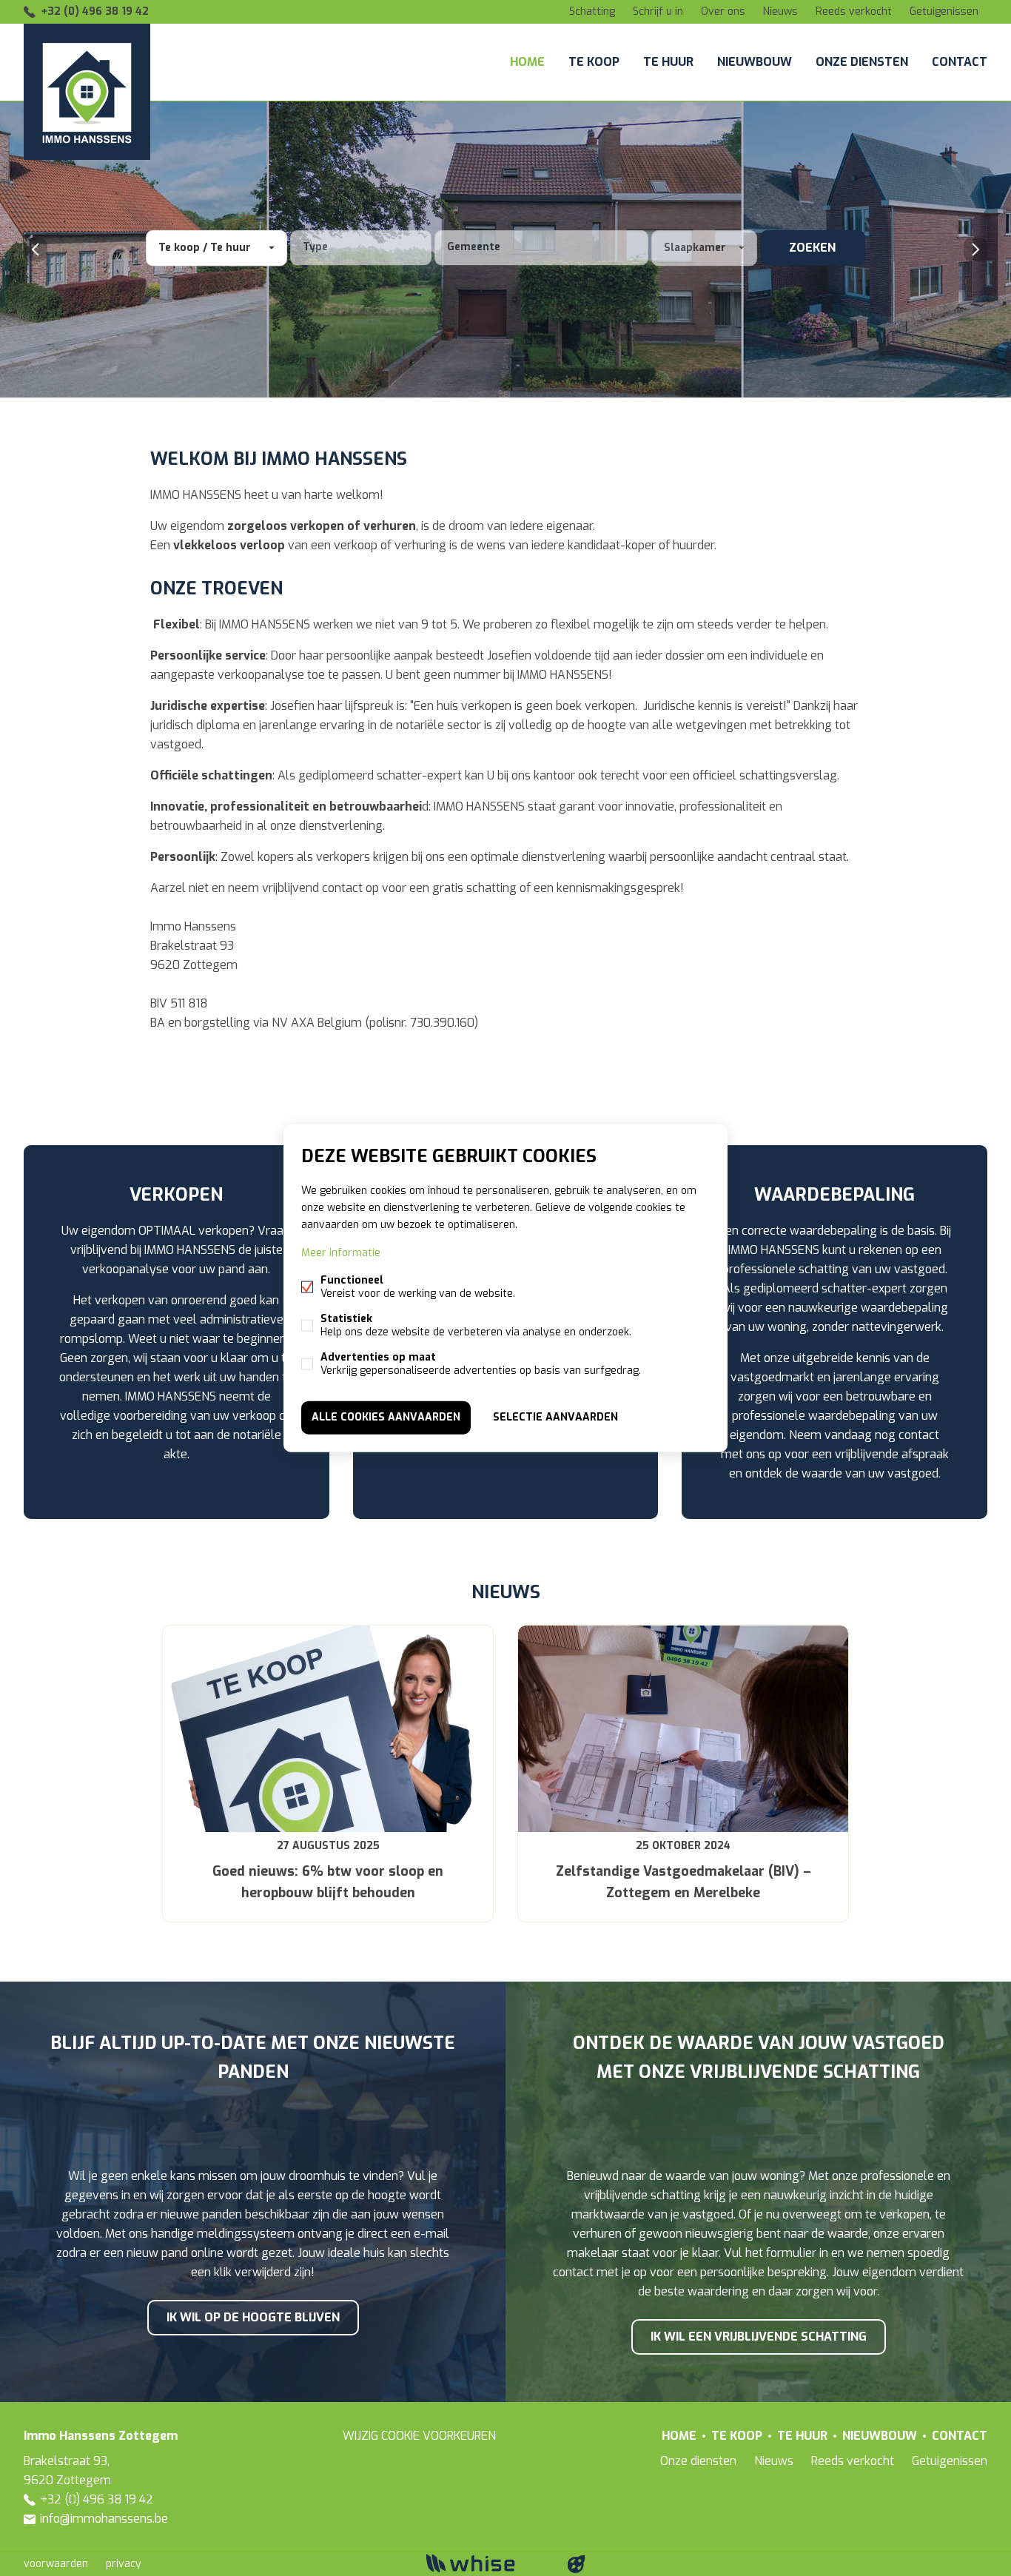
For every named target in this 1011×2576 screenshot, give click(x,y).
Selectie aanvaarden (555, 1417)
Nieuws (780, 11)
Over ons (723, 11)
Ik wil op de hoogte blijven (253, 2317)
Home (527, 62)
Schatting (592, 11)
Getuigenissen (944, 11)
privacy (124, 2564)
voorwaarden (56, 2564)
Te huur (668, 62)
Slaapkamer (695, 248)
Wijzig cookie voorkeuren (419, 2436)
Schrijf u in (658, 11)
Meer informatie (341, 1253)
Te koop (594, 62)
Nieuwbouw (755, 62)
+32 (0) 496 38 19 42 (95, 11)
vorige (36, 249)
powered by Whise (488, 2563)
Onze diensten (862, 62)
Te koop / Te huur (205, 248)
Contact (960, 62)
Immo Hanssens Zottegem (101, 2436)
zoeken (812, 248)
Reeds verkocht (854, 11)
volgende (975, 249)
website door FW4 (577, 2564)
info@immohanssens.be (104, 2519)
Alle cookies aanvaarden (386, 1417)
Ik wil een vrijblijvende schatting (759, 2337)
